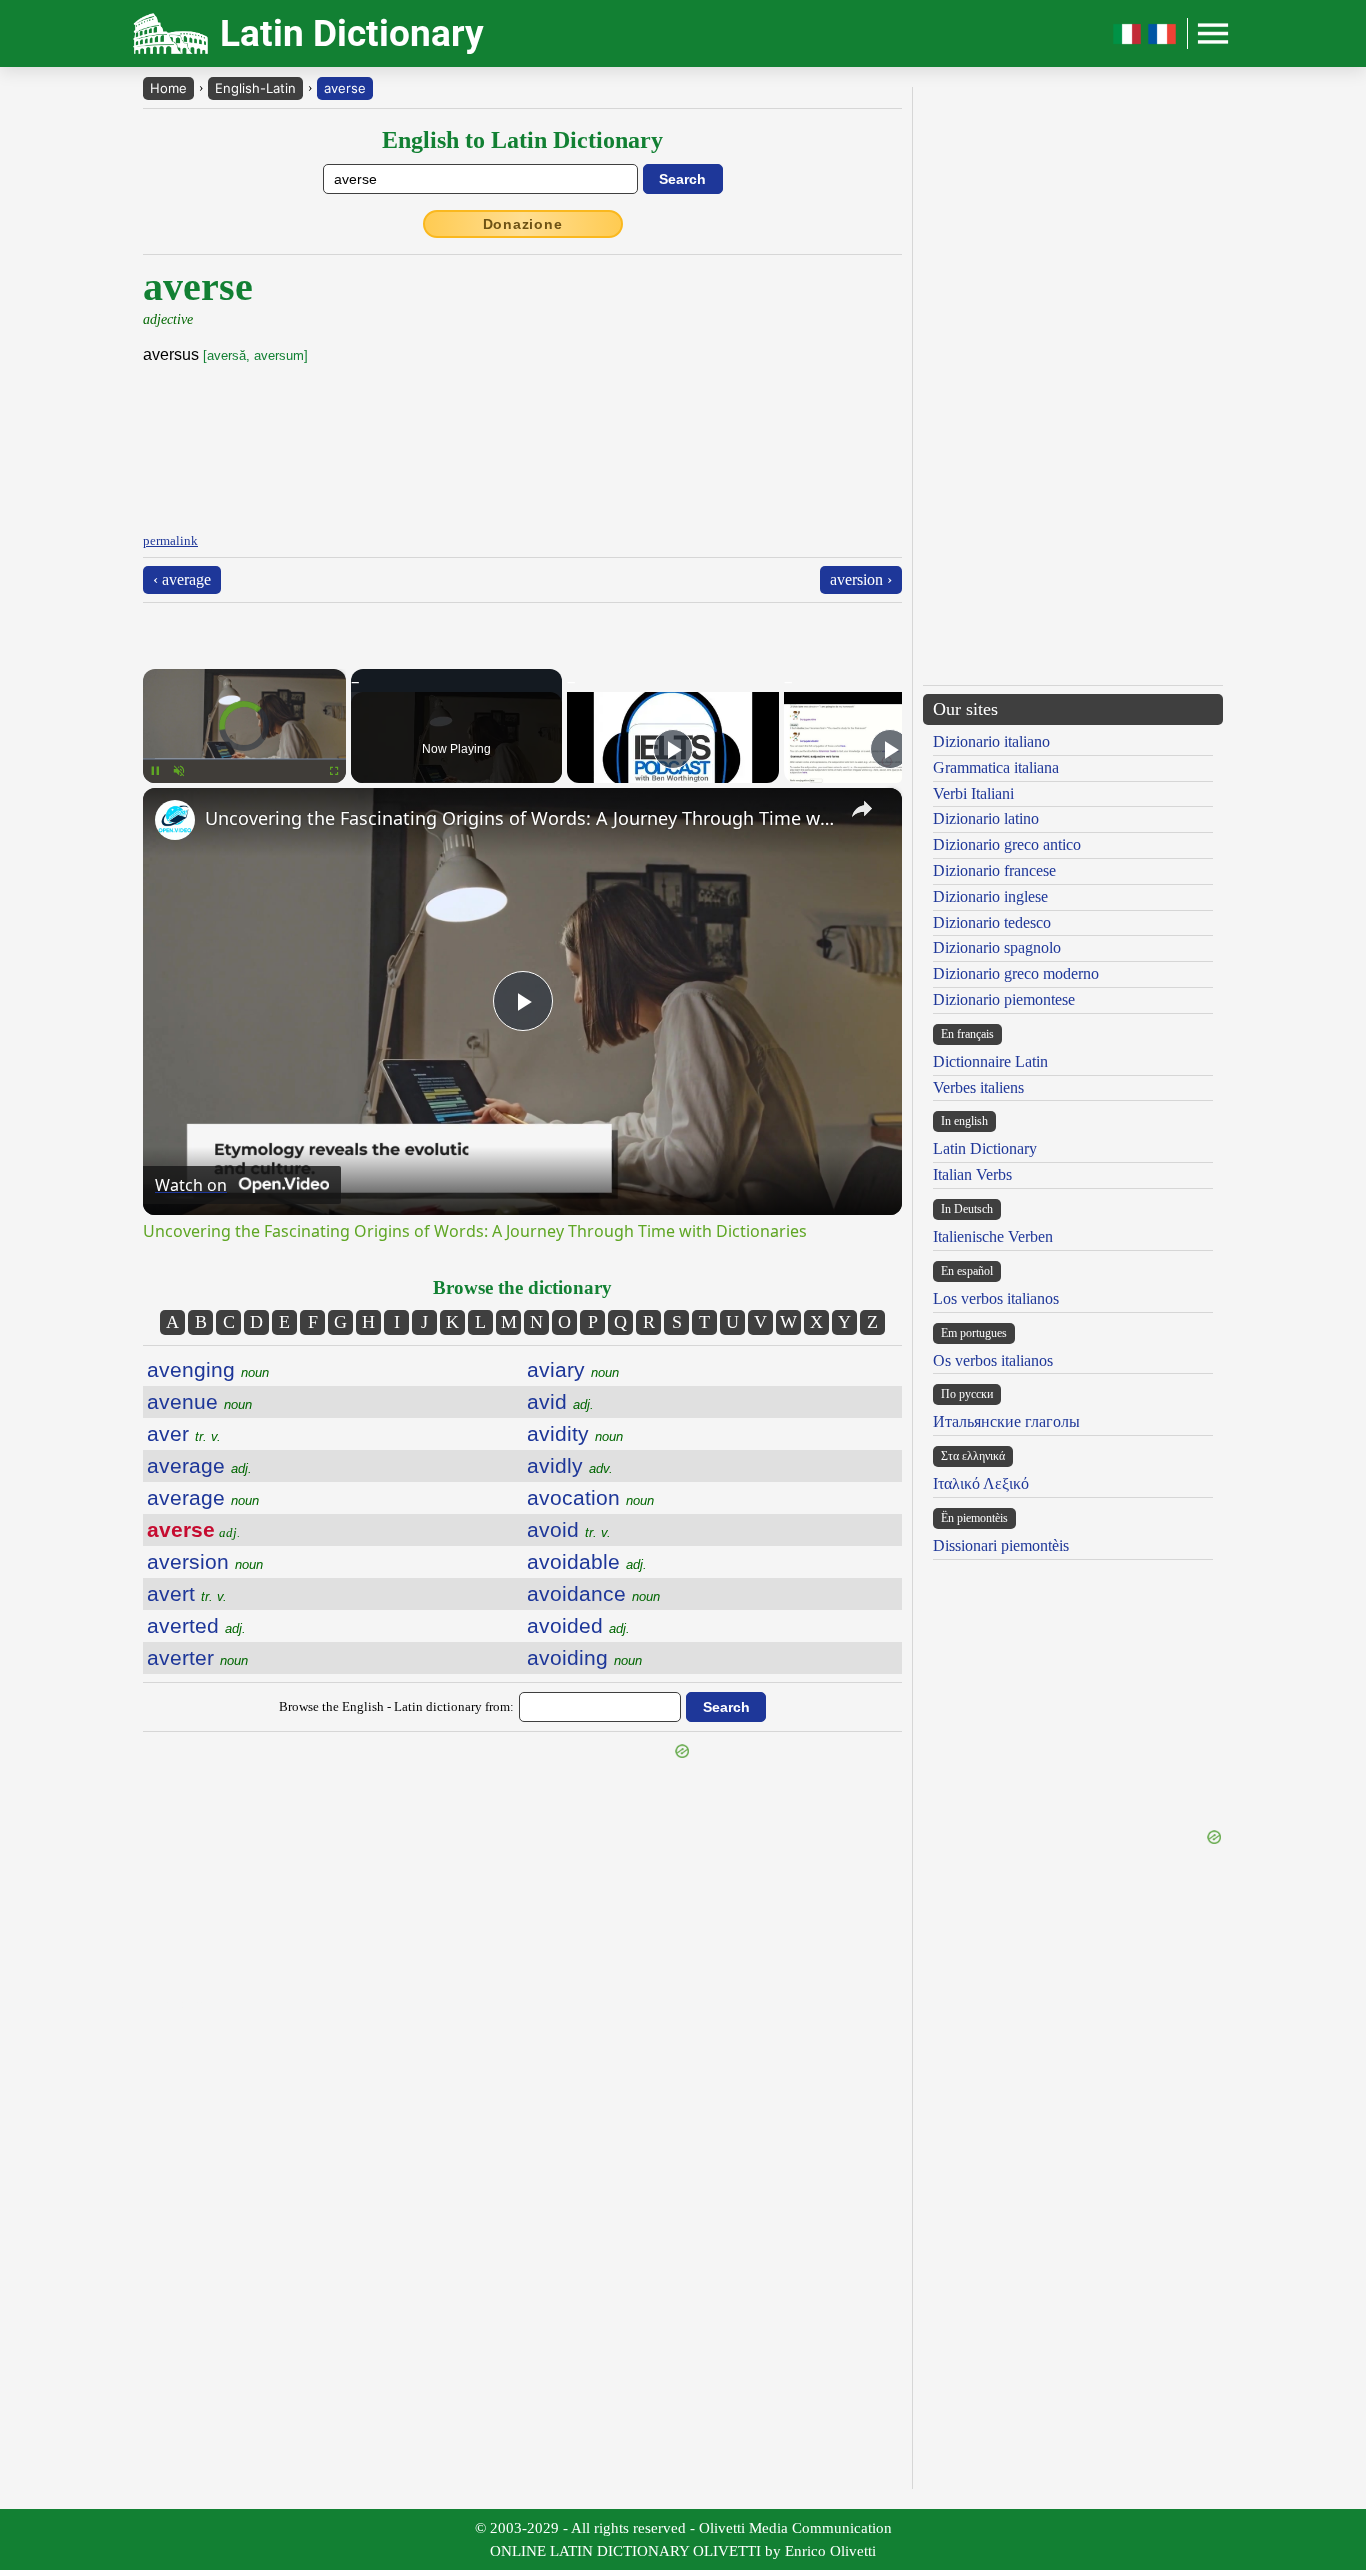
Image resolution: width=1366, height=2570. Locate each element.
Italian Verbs (972, 1174)
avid (560, 1401)
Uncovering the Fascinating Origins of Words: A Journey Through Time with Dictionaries (519, 818)
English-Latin (255, 88)
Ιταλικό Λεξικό (981, 1483)
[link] (175, 820)
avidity (575, 1433)
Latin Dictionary (985, 1148)
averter (197, 1657)
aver (184, 1433)
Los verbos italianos (996, 1298)
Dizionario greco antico (1007, 844)
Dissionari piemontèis (1001, 1545)
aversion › (861, 579)
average (199, 1465)
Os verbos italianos (993, 1360)
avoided (578, 1625)
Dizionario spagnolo (997, 947)
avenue (199, 1401)
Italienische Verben (993, 1236)
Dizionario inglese (990, 896)
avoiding (584, 1657)
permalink (170, 540)
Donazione (523, 224)
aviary (573, 1369)
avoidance (593, 1593)
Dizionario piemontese (1004, 999)
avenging (208, 1369)
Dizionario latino (986, 818)
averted (196, 1625)
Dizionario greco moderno (1016, 973)
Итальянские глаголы (1006, 1421)
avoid (569, 1529)
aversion (205, 1561)
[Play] (673, 749)
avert (187, 1593)
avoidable (587, 1561)
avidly (570, 1465)
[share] (862, 809)
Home (168, 88)
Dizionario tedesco (992, 922)
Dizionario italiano (991, 741)
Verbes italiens (978, 1087)
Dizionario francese (994, 870)
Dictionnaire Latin (990, 1061)
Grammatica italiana (996, 767)
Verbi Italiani (973, 793)
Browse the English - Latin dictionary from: (396, 1706)
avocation (590, 1497)
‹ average (182, 579)
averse (345, 88)
